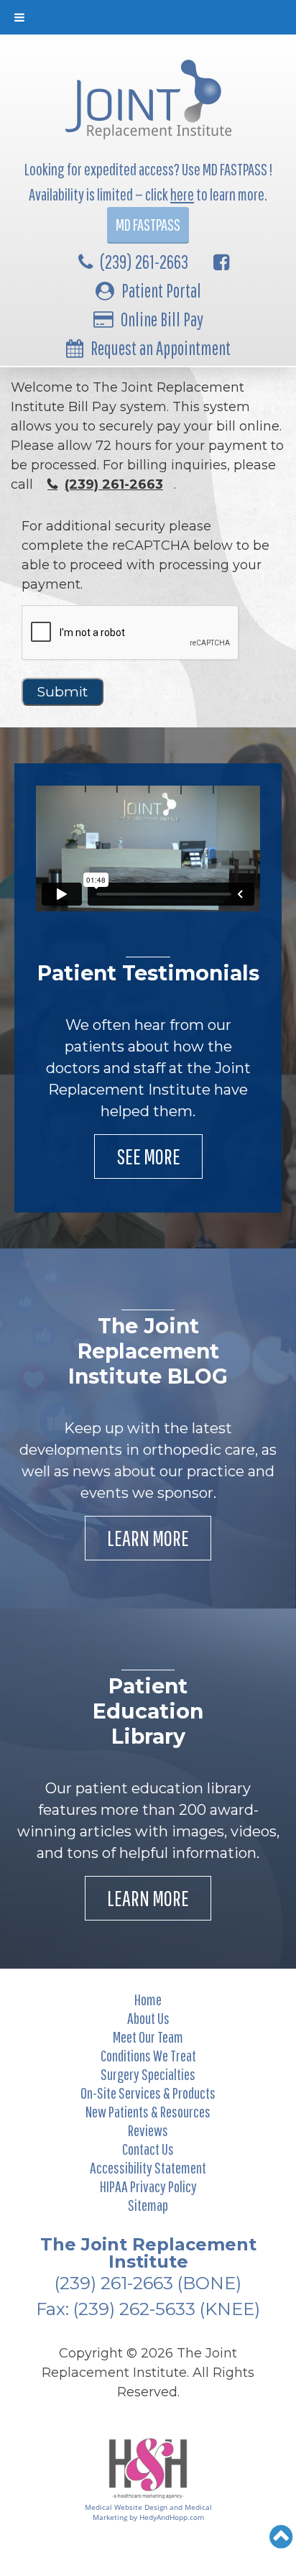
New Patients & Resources (148, 2111)
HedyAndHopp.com (172, 2517)
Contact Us (148, 2149)
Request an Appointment (161, 348)
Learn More (148, 1538)
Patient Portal (161, 290)
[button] (281, 2536)
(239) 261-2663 (144, 262)
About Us (148, 2018)
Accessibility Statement (148, 2167)
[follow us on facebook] (221, 262)
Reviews (148, 2130)
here (182, 194)
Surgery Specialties (148, 2074)
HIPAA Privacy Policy (148, 2186)
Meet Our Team (148, 2037)
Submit (63, 692)
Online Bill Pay (162, 319)
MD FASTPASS (148, 225)
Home (148, 1999)
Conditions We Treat (148, 2055)
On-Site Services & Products (148, 2093)
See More (148, 1156)
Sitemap (148, 2205)
